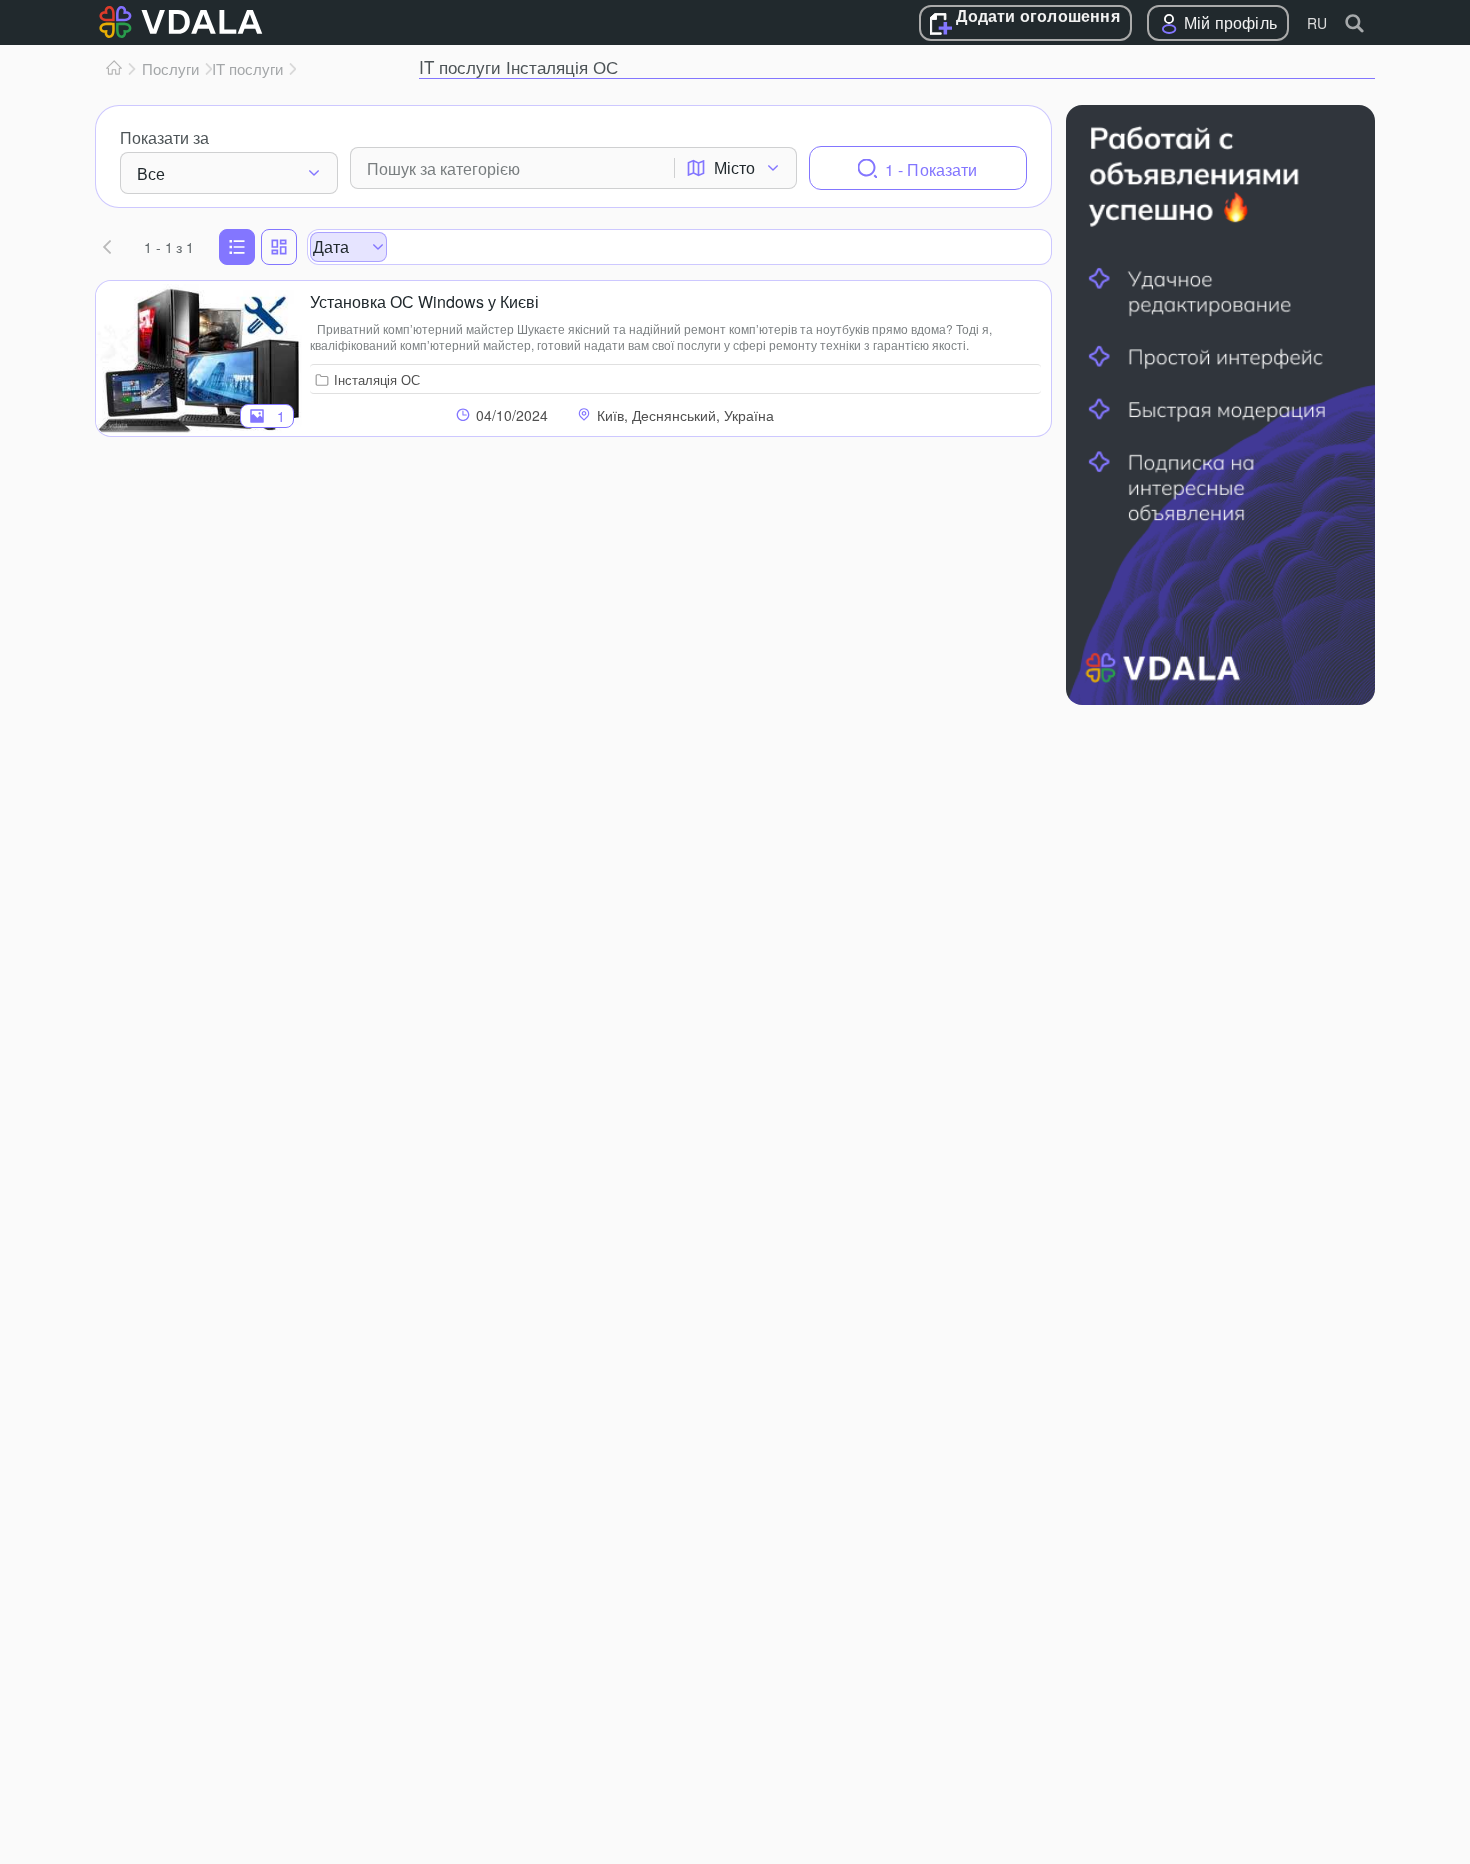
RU (1317, 23)
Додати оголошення (1037, 17)
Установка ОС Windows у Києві (424, 301)
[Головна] (114, 69)
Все (151, 173)
